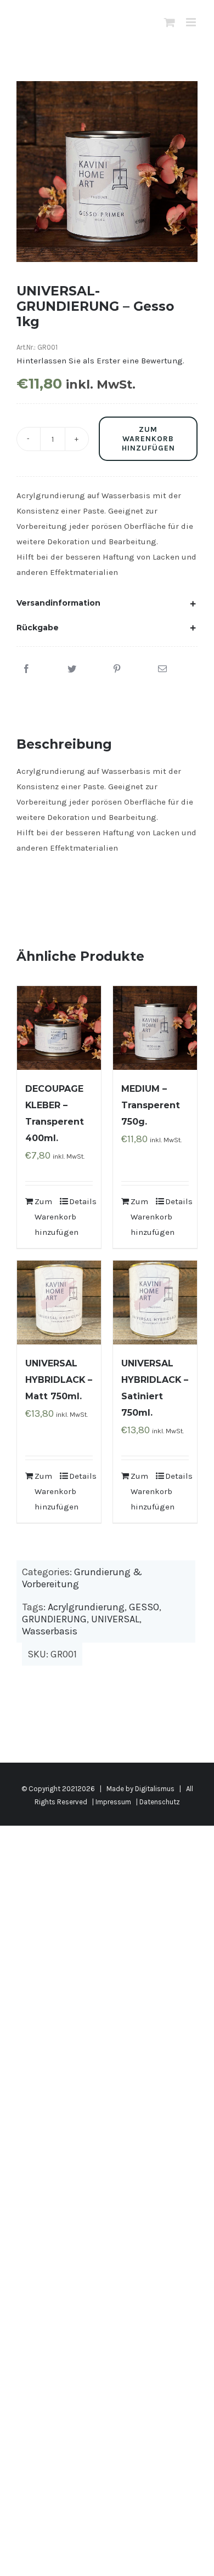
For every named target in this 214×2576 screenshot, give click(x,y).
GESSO (144, 1607)
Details (81, 1201)
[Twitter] (72, 669)
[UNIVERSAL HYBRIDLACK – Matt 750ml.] (59, 1303)
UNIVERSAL (115, 1619)
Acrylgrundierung (86, 1607)
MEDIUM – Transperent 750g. (151, 1105)
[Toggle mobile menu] (192, 22)
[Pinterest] (117, 669)
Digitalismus (155, 1789)
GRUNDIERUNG (54, 1619)
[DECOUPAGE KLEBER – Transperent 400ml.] (59, 1028)
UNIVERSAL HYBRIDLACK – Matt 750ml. (59, 1380)
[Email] (162, 669)
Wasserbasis (50, 1631)
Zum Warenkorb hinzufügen (148, 439)
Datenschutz (160, 1802)
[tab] (107, 603)
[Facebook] (26, 669)
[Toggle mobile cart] (170, 22)
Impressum (113, 1802)
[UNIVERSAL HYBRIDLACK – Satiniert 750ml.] (155, 1303)
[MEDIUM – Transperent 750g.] (155, 1028)
